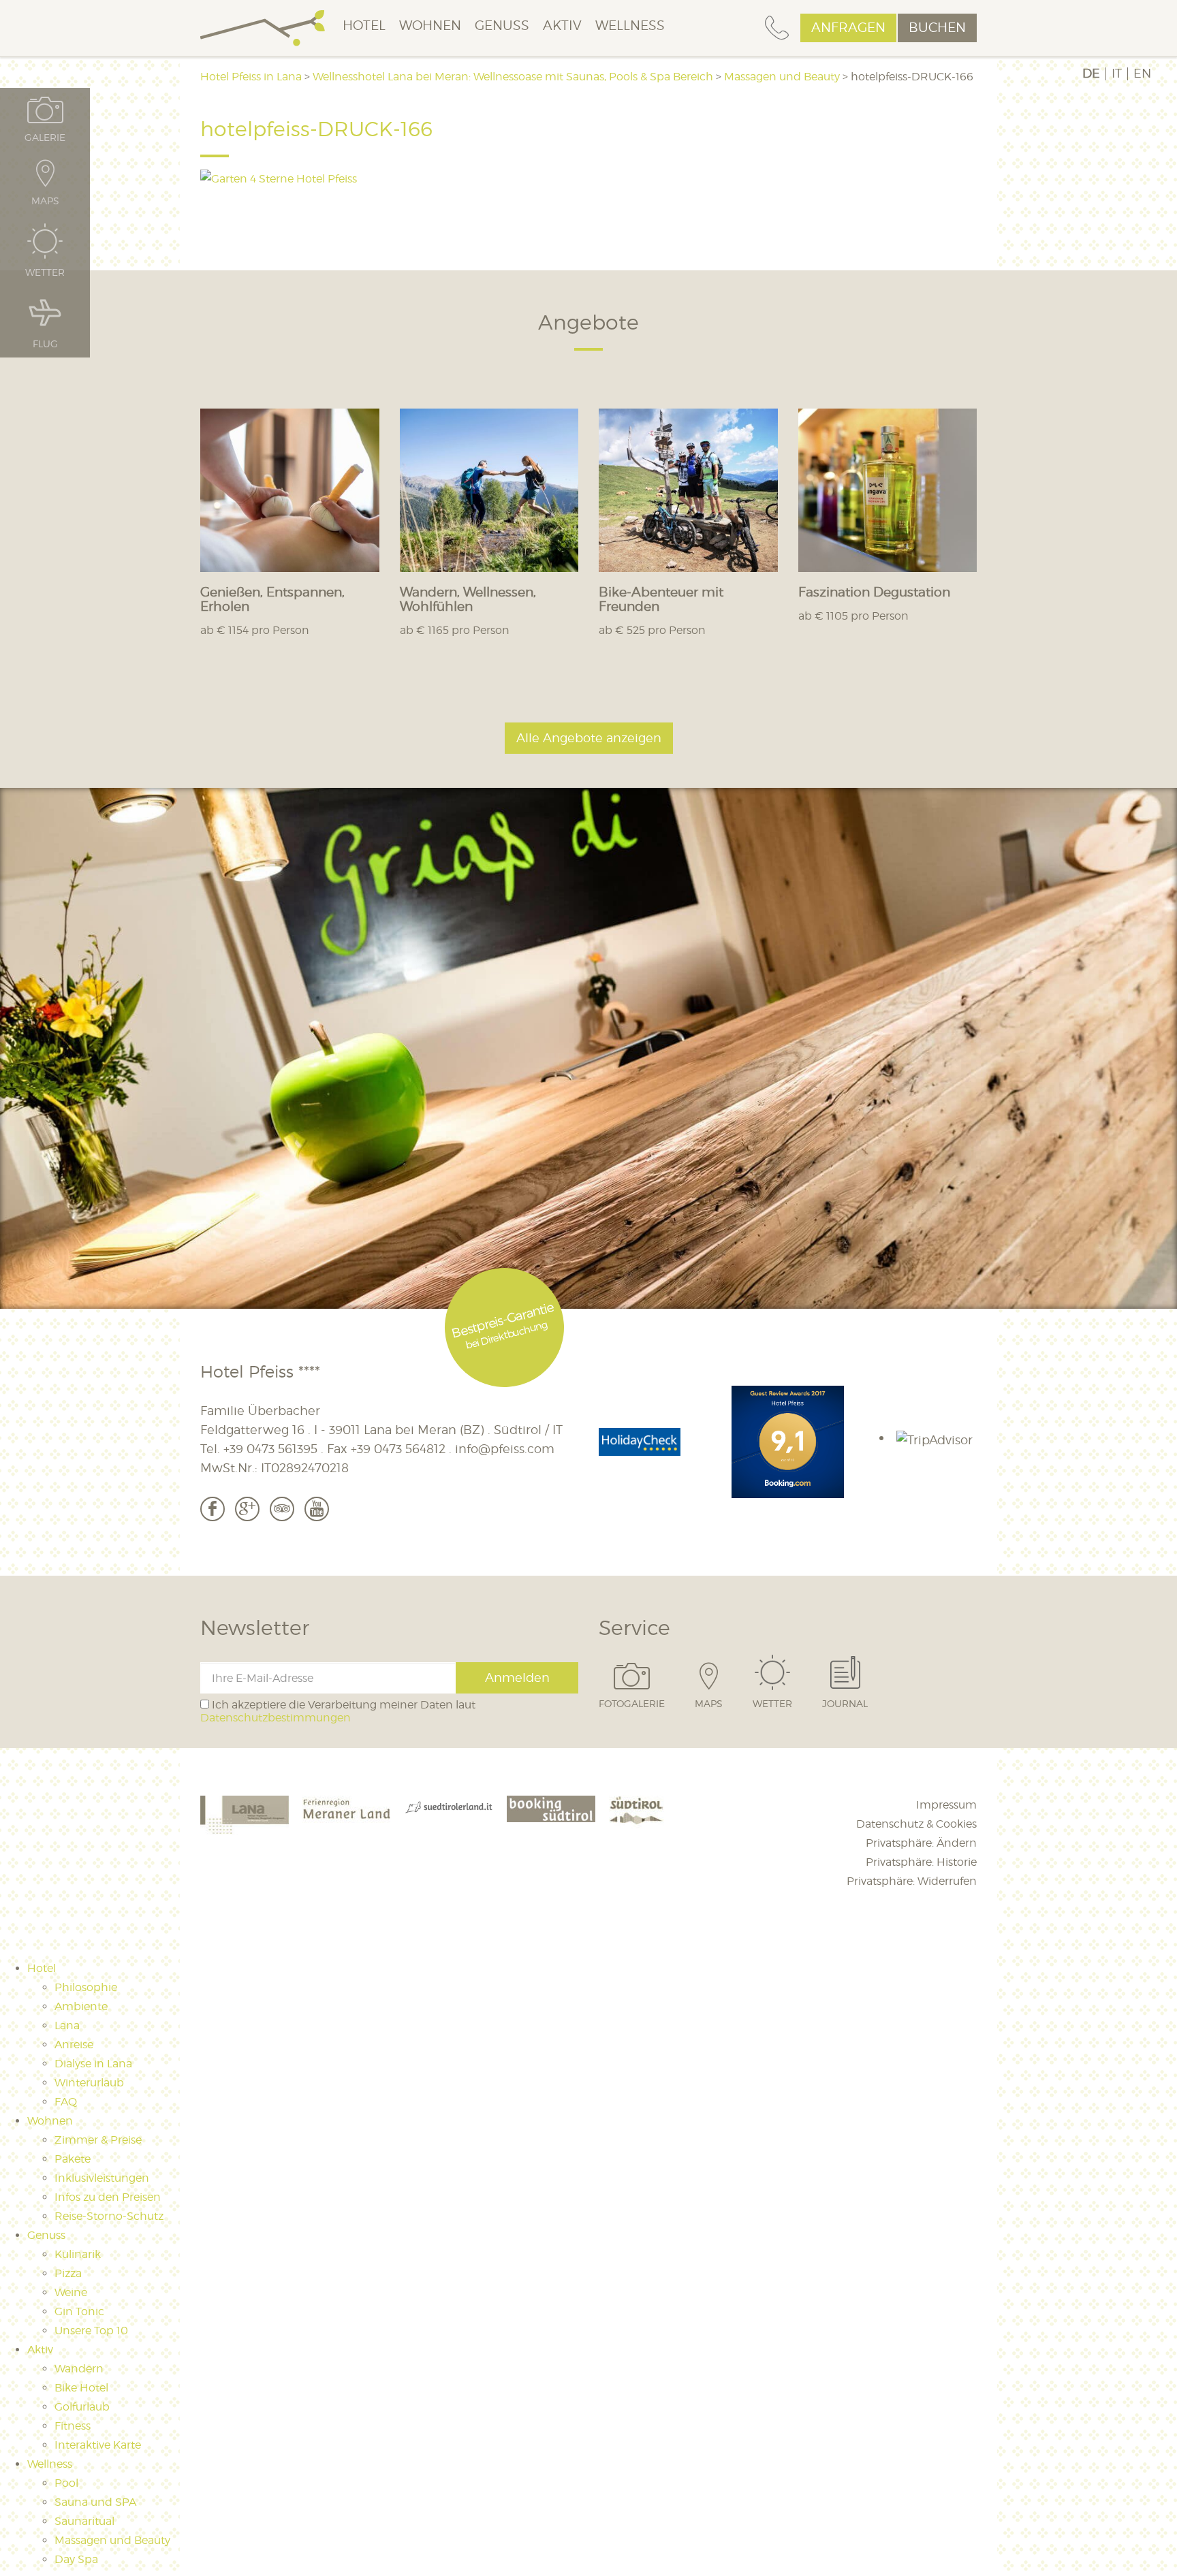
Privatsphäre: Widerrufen (912, 1881)
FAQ (66, 2102)
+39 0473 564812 (398, 1449)
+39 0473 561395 (270, 1449)
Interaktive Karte (98, 2445)
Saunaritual (84, 2521)
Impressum (946, 1805)
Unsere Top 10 (91, 2331)
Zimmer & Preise (98, 2140)
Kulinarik (78, 2254)
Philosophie (86, 1987)
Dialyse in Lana (93, 2064)
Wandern (79, 2369)
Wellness (630, 26)
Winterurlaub (89, 2083)
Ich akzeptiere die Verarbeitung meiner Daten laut (338, 1711)
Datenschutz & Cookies (916, 1824)
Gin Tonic (79, 2311)
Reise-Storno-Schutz (109, 2216)
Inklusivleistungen (102, 2178)
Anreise (74, 2045)
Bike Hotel (81, 2388)
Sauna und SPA (95, 2502)
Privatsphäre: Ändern (921, 1843)
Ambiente (81, 2006)
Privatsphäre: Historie (921, 1862)
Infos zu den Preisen (108, 2197)
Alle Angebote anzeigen (589, 738)
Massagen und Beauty (112, 2540)
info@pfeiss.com (505, 1449)
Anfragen (848, 28)
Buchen (937, 28)
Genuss (502, 26)
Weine (71, 2292)
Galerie (45, 137)
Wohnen (430, 26)
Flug (45, 343)
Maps (709, 1703)
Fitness (73, 2426)
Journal (845, 1703)
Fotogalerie (632, 1703)
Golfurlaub (82, 2407)
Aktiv (562, 26)
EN (1142, 74)
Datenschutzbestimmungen (276, 1718)
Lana (67, 2025)
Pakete (73, 2159)
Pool (66, 2483)
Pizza (68, 2273)
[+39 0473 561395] (777, 28)
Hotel (364, 26)
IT (1117, 74)
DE (1091, 74)
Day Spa (76, 2559)
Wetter (772, 1703)
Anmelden (517, 1677)
